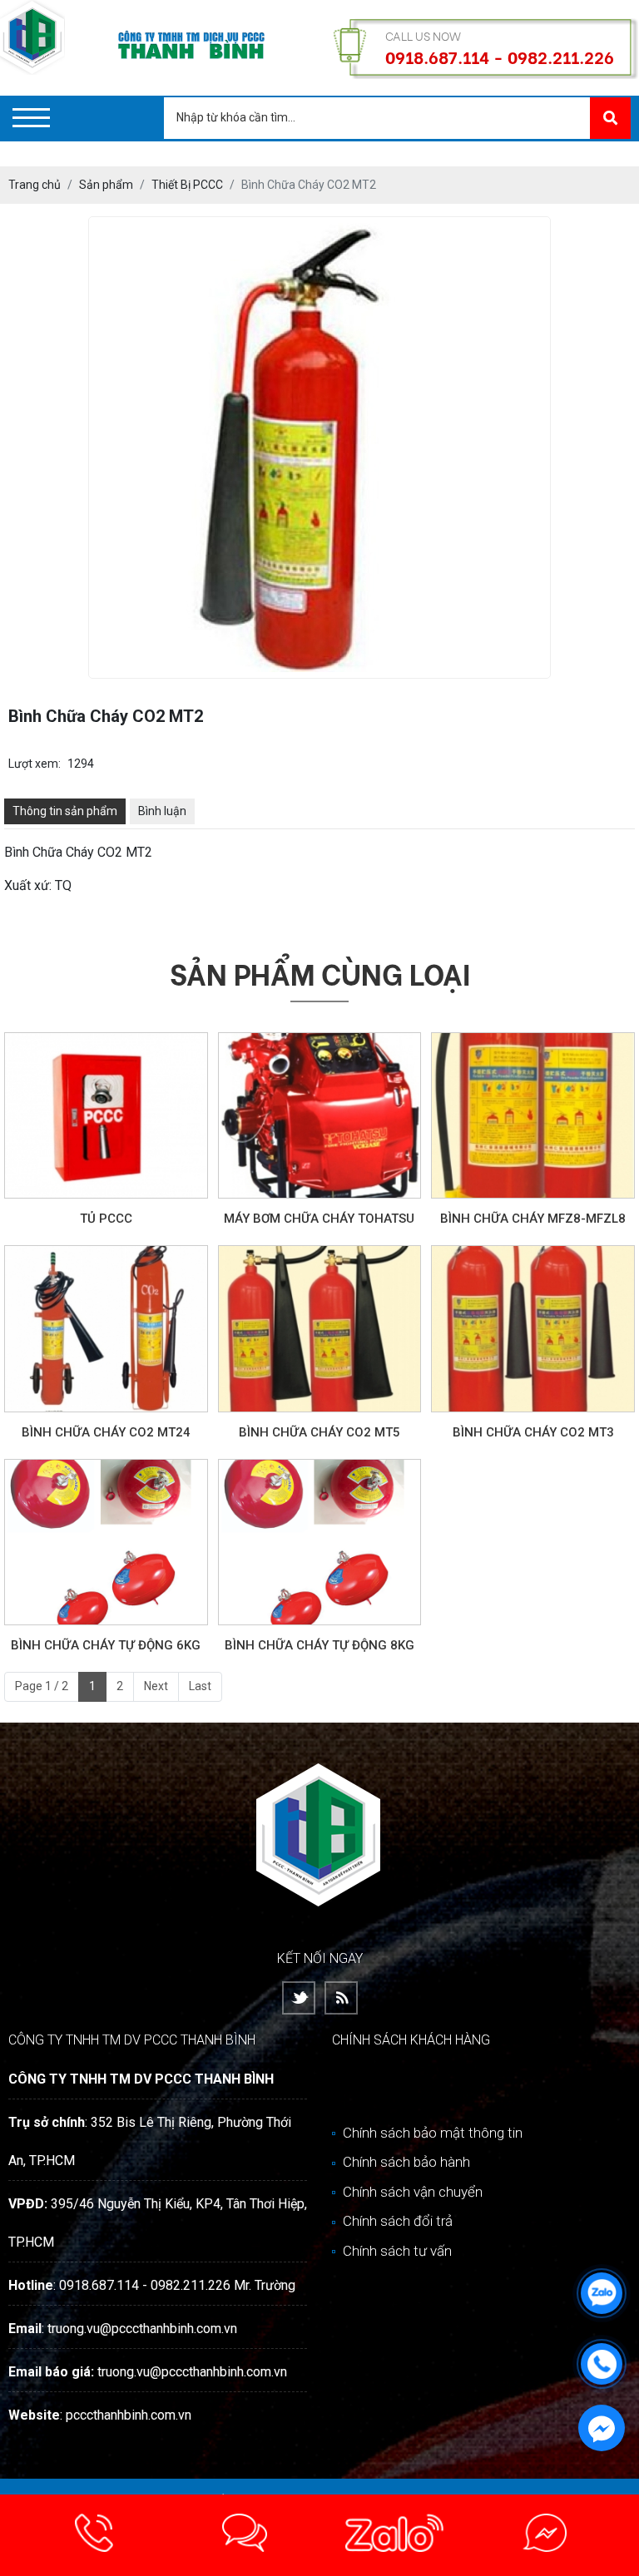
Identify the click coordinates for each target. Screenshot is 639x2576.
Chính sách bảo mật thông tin (431, 2133)
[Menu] (31, 118)
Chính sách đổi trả (396, 2221)
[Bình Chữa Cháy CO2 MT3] (533, 1329)
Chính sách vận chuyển (411, 2192)
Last (200, 1686)
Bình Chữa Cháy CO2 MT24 (106, 1432)
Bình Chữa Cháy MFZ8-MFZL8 (533, 1219)
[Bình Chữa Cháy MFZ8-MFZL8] (533, 1116)
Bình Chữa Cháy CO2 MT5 (319, 1432)
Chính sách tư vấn (396, 2251)
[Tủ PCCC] (106, 1116)
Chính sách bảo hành (405, 2162)
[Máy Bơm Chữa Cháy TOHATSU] (320, 1116)
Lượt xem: (35, 764)
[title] (94, 2535)
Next (156, 1686)
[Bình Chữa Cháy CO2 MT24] (106, 1329)
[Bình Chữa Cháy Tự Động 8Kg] (320, 1543)
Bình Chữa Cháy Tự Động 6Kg (106, 1645)
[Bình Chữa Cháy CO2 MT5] (320, 1329)
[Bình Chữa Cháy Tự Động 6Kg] (106, 1543)
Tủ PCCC (106, 1219)
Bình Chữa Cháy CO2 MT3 (533, 1432)
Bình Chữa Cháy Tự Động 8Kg (319, 1645)
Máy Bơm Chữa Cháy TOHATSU (319, 1219)
